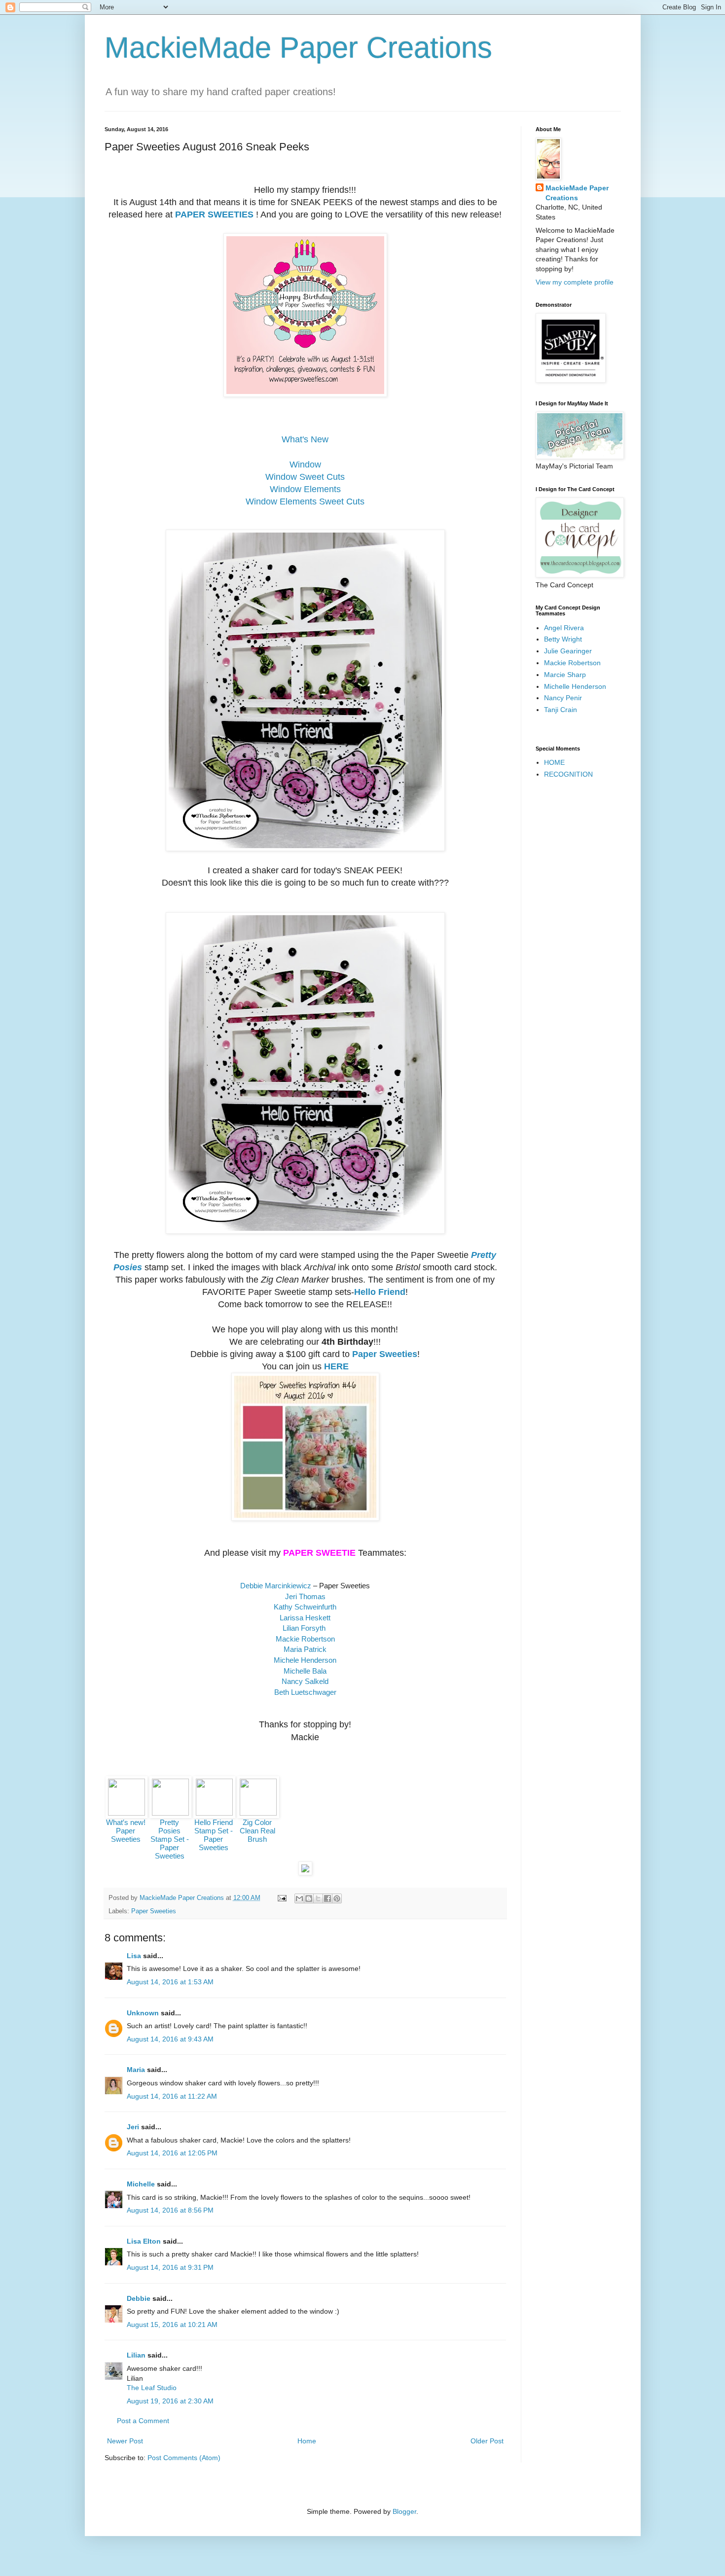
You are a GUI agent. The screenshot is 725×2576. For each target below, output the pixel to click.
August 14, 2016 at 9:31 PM (170, 2267)
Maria (136, 2070)
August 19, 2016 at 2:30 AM (170, 2401)
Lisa (134, 1956)
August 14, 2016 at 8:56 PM (170, 2210)
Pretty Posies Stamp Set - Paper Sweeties (170, 1839)
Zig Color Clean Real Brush (257, 1831)
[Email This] (299, 1898)
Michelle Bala (305, 1671)
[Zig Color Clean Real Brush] (258, 1813)
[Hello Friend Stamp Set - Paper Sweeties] (214, 1813)
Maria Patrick (305, 1649)
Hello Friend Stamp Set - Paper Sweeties (214, 1835)
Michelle (141, 2184)
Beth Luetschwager (305, 1692)
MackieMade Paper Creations (298, 48)
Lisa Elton (144, 2241)
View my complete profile (575, 282)
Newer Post (125, 2441)
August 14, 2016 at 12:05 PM (172, 2153)
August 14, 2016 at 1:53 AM (170, 1982)
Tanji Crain (561, 710)
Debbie (139, 2298)
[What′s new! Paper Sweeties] (127, 1813)
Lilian (136, 2355)
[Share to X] (318, 1898)
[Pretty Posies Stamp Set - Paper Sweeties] (170, 1813)
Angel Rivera (564, 628)
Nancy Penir (563, 698)
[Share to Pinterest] (337, 1898)
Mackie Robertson (305, 1639)
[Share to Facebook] (327, 1898)
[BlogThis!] (309, 1898)
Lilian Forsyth (304, 1628)
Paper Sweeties (385, 1354)
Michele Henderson (305, 1660)
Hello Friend (380, 1292)
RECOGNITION (568, 774)
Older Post (487, 2441)
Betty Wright (563, 639)
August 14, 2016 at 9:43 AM (170, 2039)
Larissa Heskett (305, 1618)
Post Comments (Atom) (184, 2458)
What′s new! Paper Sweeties (126, 1831)
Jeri (133, 2127)
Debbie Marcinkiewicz (276, 1586)
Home (307, 2441)
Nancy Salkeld (305, 1681)
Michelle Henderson (575, 686)
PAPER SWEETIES (214, 215)
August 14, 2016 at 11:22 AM (172, 2096)
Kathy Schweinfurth (305, 1607)
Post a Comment (143, 2421)
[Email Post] (282, 1898)
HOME (554, 762)
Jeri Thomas (305, 1596)
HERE (336, 1366)
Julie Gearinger (568, 651)
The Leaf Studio (152, 2388)
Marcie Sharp (565, 675)
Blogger (404, 2511)
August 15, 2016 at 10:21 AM (172, 2325)
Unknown (143, 2013)
